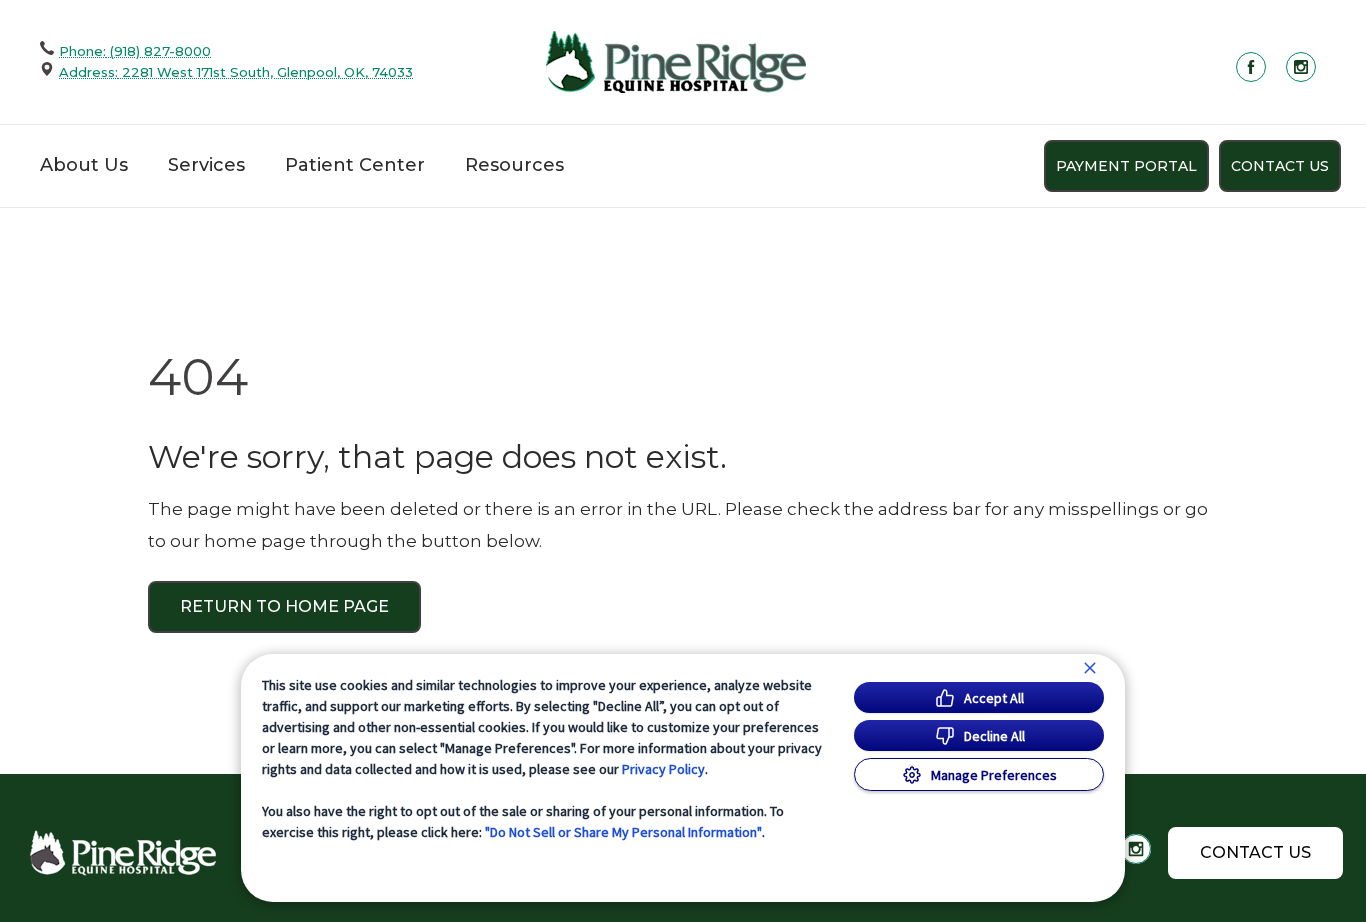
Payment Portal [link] (1126, 166)
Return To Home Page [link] (284, 606)
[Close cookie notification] (1090, 668)
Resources (514, 165)
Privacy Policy (663, 769)
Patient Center (355, 165)
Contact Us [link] (1280, 166)
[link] (676, 61)
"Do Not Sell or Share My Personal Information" (623, 832)
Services (206, 165)
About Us (84, 165)
